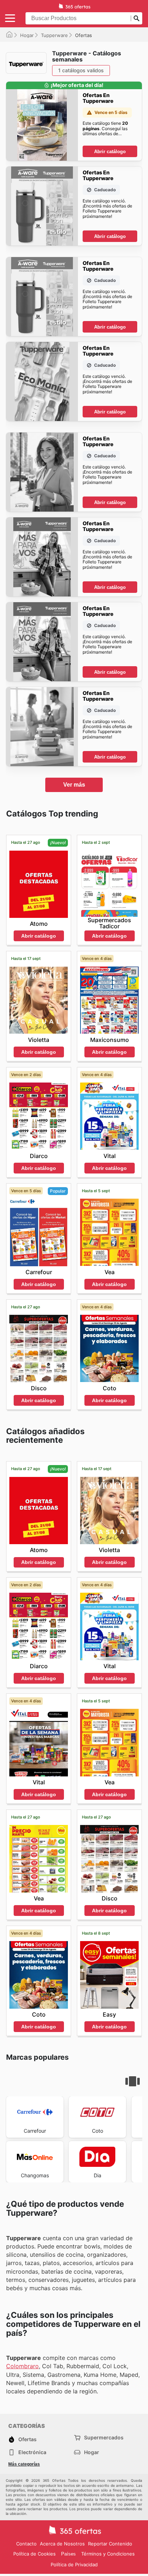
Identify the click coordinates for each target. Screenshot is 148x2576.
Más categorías (24, 2464)
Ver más (74, 785)
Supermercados (104, 2437)
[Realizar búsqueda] (137, 18)
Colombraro (22, 2366)
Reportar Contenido (110, 2544)
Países (68, 2554)
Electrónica (32, 2452)
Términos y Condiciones (108, 2554)
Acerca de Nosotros (62, 2544)
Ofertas (27, 2439)
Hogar (27, 35)
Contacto (26, 2544)
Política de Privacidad (74, 2564)
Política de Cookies (34, 2554)
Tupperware (54, 35)
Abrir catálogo (110, 152)
